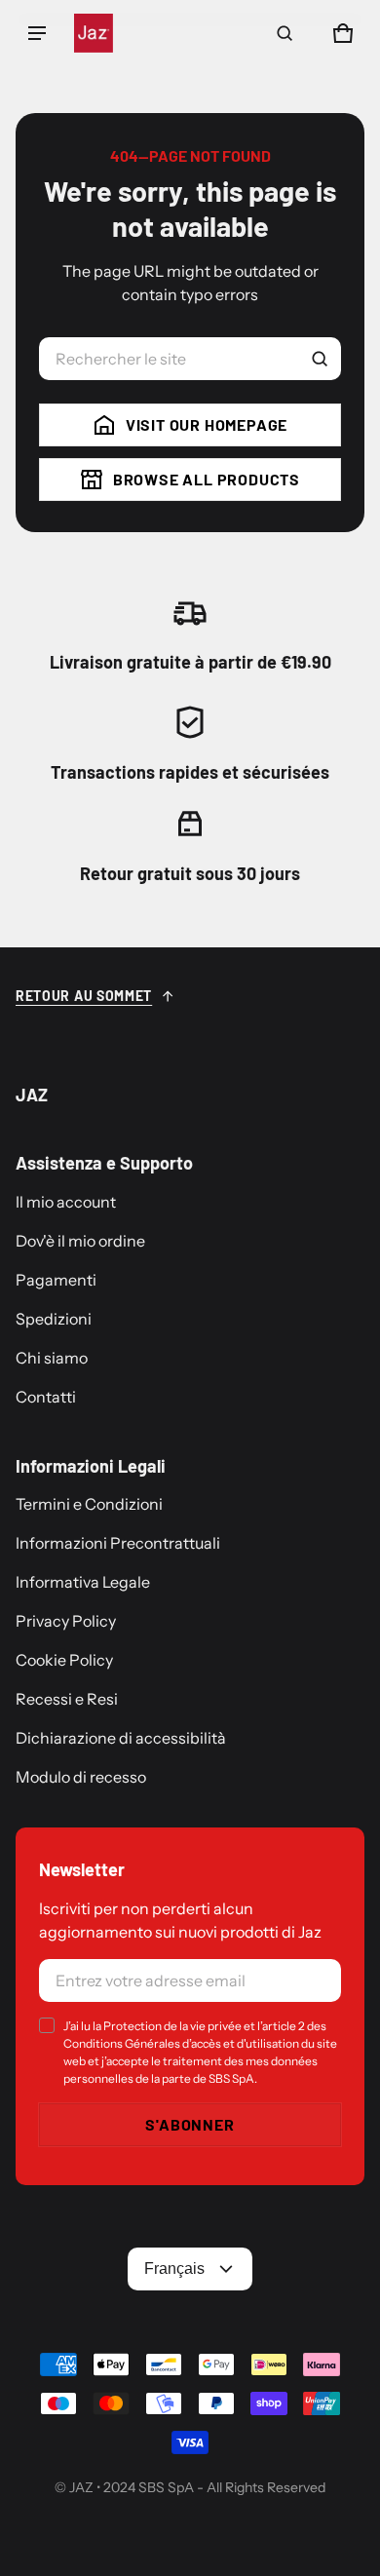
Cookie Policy (64, 1660)
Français (174, 2268)
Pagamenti (56, 1280)
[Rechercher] (320, 359)
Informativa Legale (83, 1582)
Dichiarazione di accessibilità (121, 1738)
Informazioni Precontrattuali (118, 1543)
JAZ (81, 2487)
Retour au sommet (84, 996)
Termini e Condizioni (89, 1504)
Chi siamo (52, 1358)
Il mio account (66, 1202)
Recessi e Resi (67, 1699)
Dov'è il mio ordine (80, 1241)
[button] (285, 33)
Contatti (46, 1397)
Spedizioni (54, 1319)
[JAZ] (94, 33)
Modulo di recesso (81, 1777)
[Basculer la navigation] (37, 33)
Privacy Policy (66, 1621)
